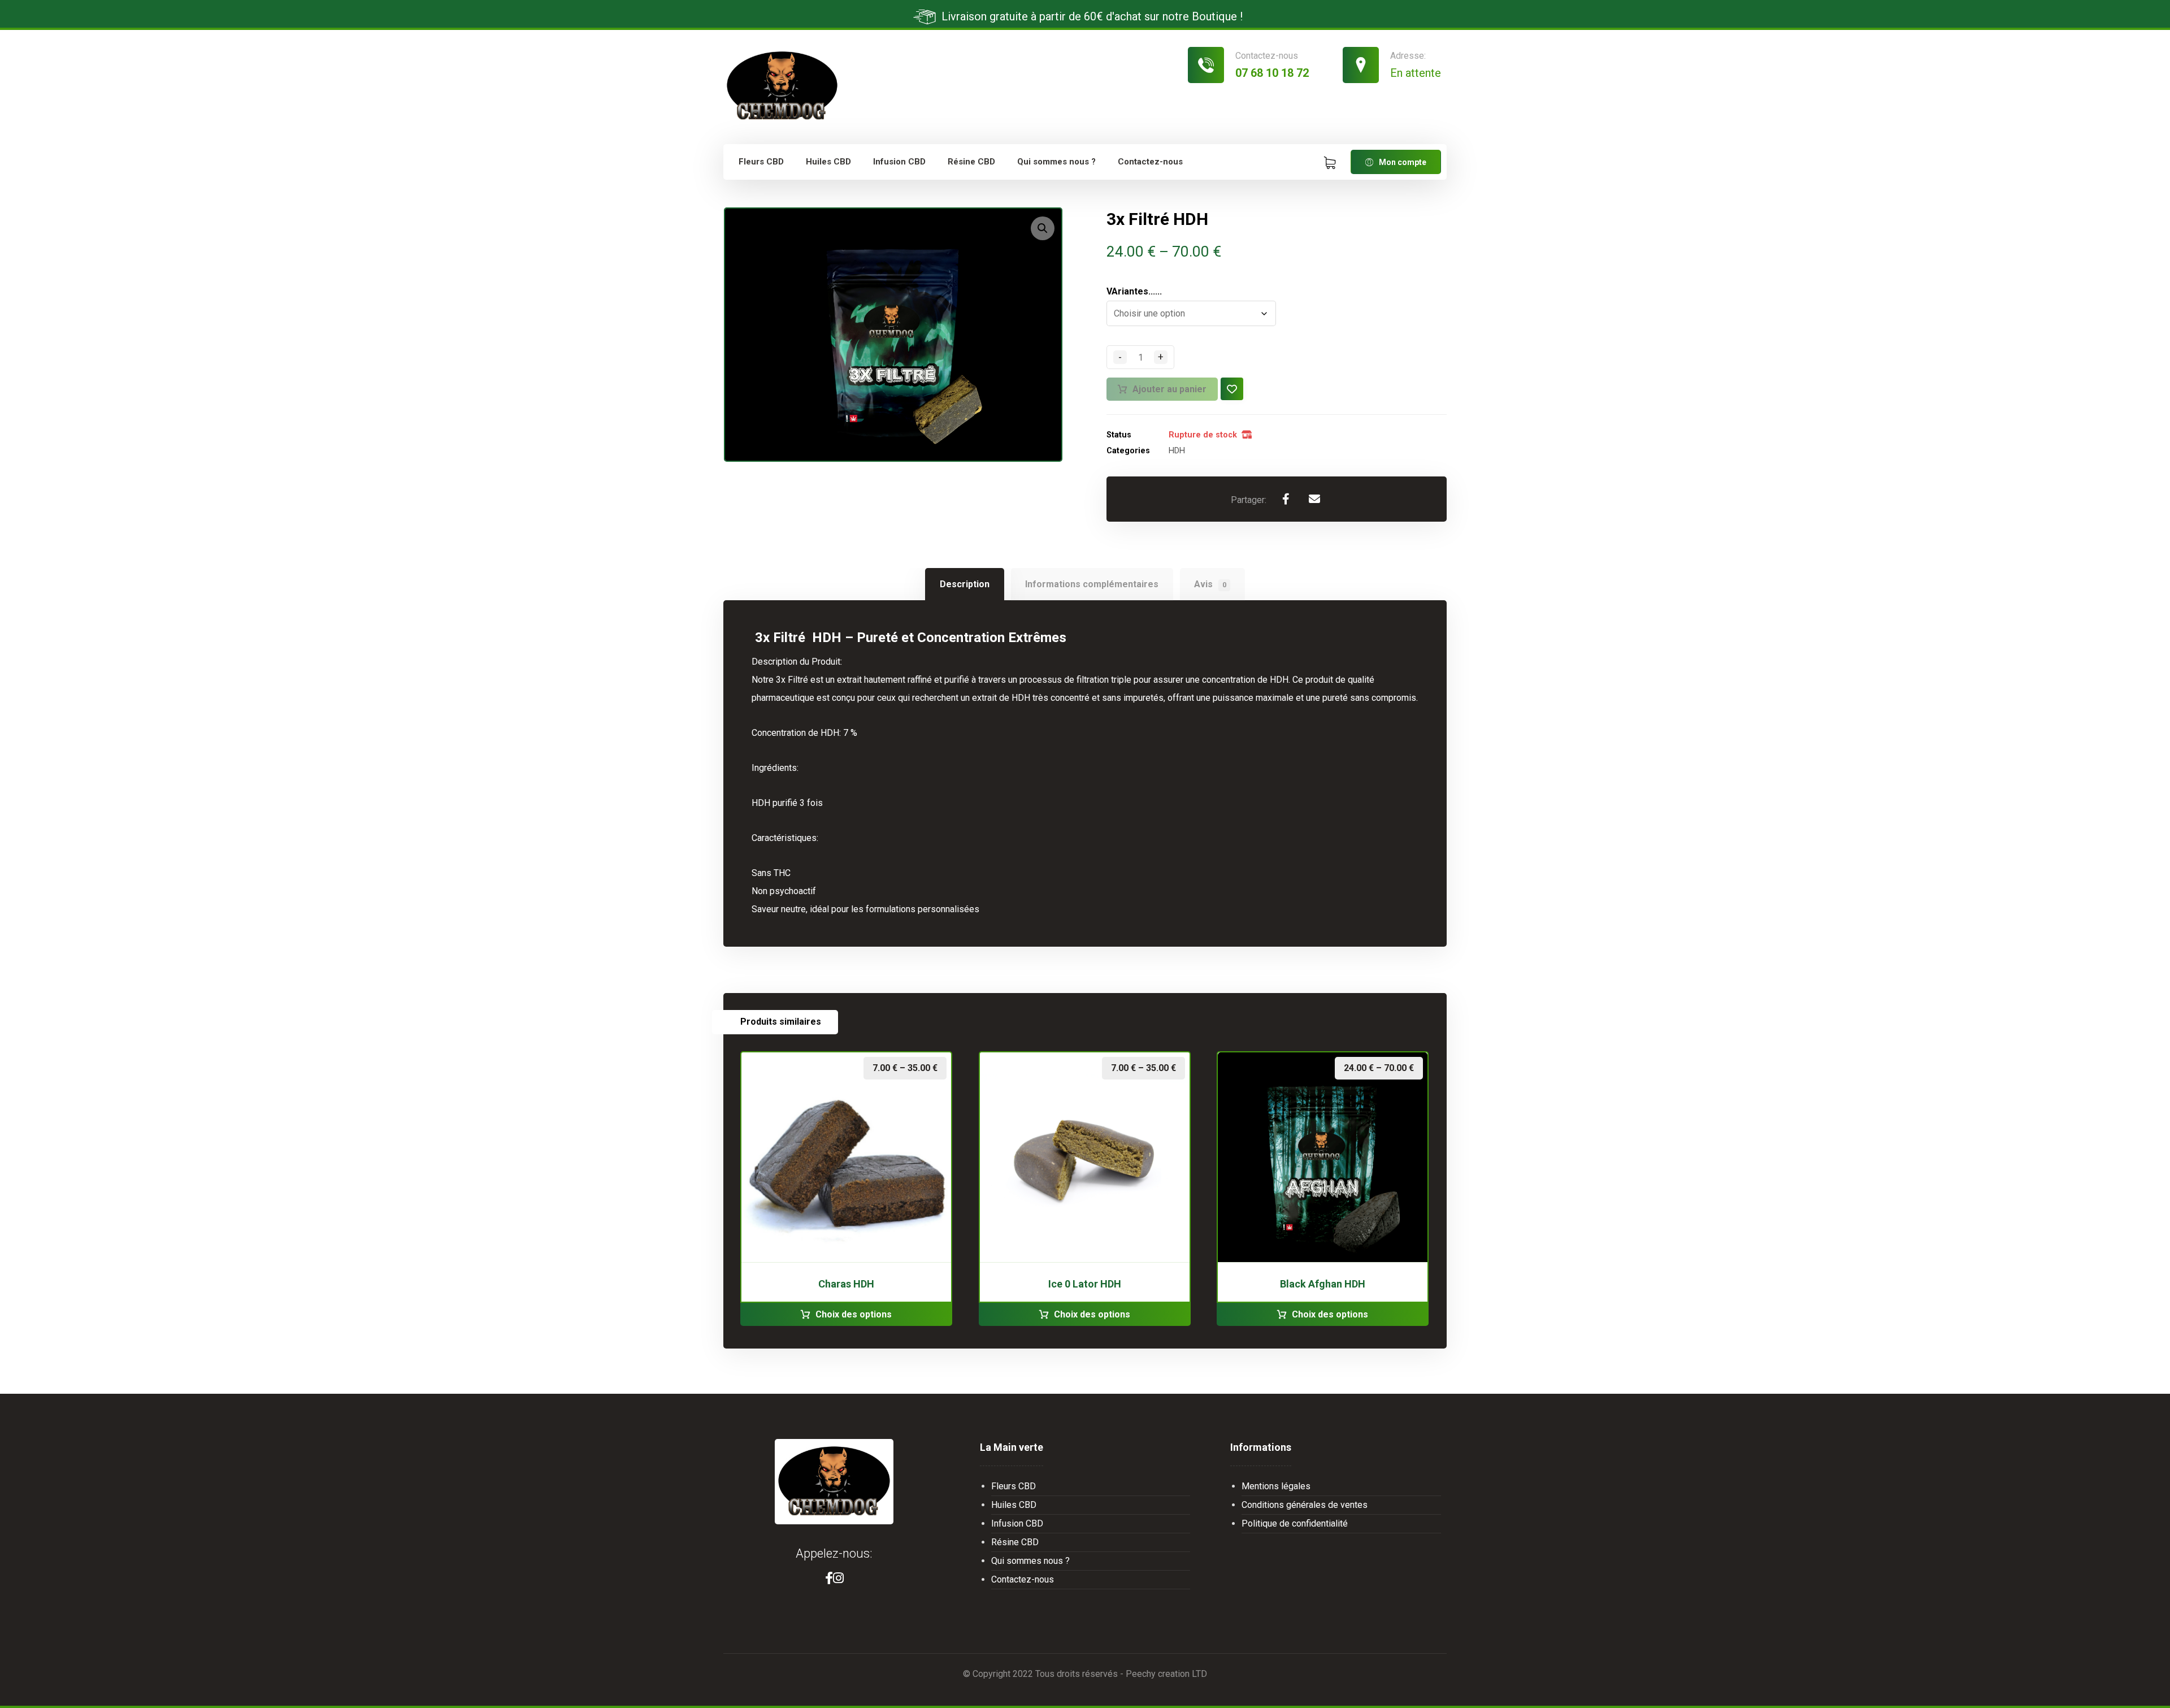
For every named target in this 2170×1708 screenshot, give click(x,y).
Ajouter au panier (1169, 389)
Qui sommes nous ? (1030, 1561)
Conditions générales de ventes (1305, 1505)
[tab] (964, 584)
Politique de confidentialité (1295, 1523)
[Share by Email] (1314, 499)
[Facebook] (829, 1578)
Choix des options (854, 1314)
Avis (1210, 584)
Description (965, 584)
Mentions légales (1276, 1486)
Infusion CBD (1017, 1523)
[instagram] (838, 1578)
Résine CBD (1015, 1542)
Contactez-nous (1023, 1579)
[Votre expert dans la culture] (782, 86)
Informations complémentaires (1092, 584)
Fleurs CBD (1014, 1486)
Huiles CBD (1014, 1505)
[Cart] (1330, 162)
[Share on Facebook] (1286, 499)
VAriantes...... (1134, 292)
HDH (1177, 451)
